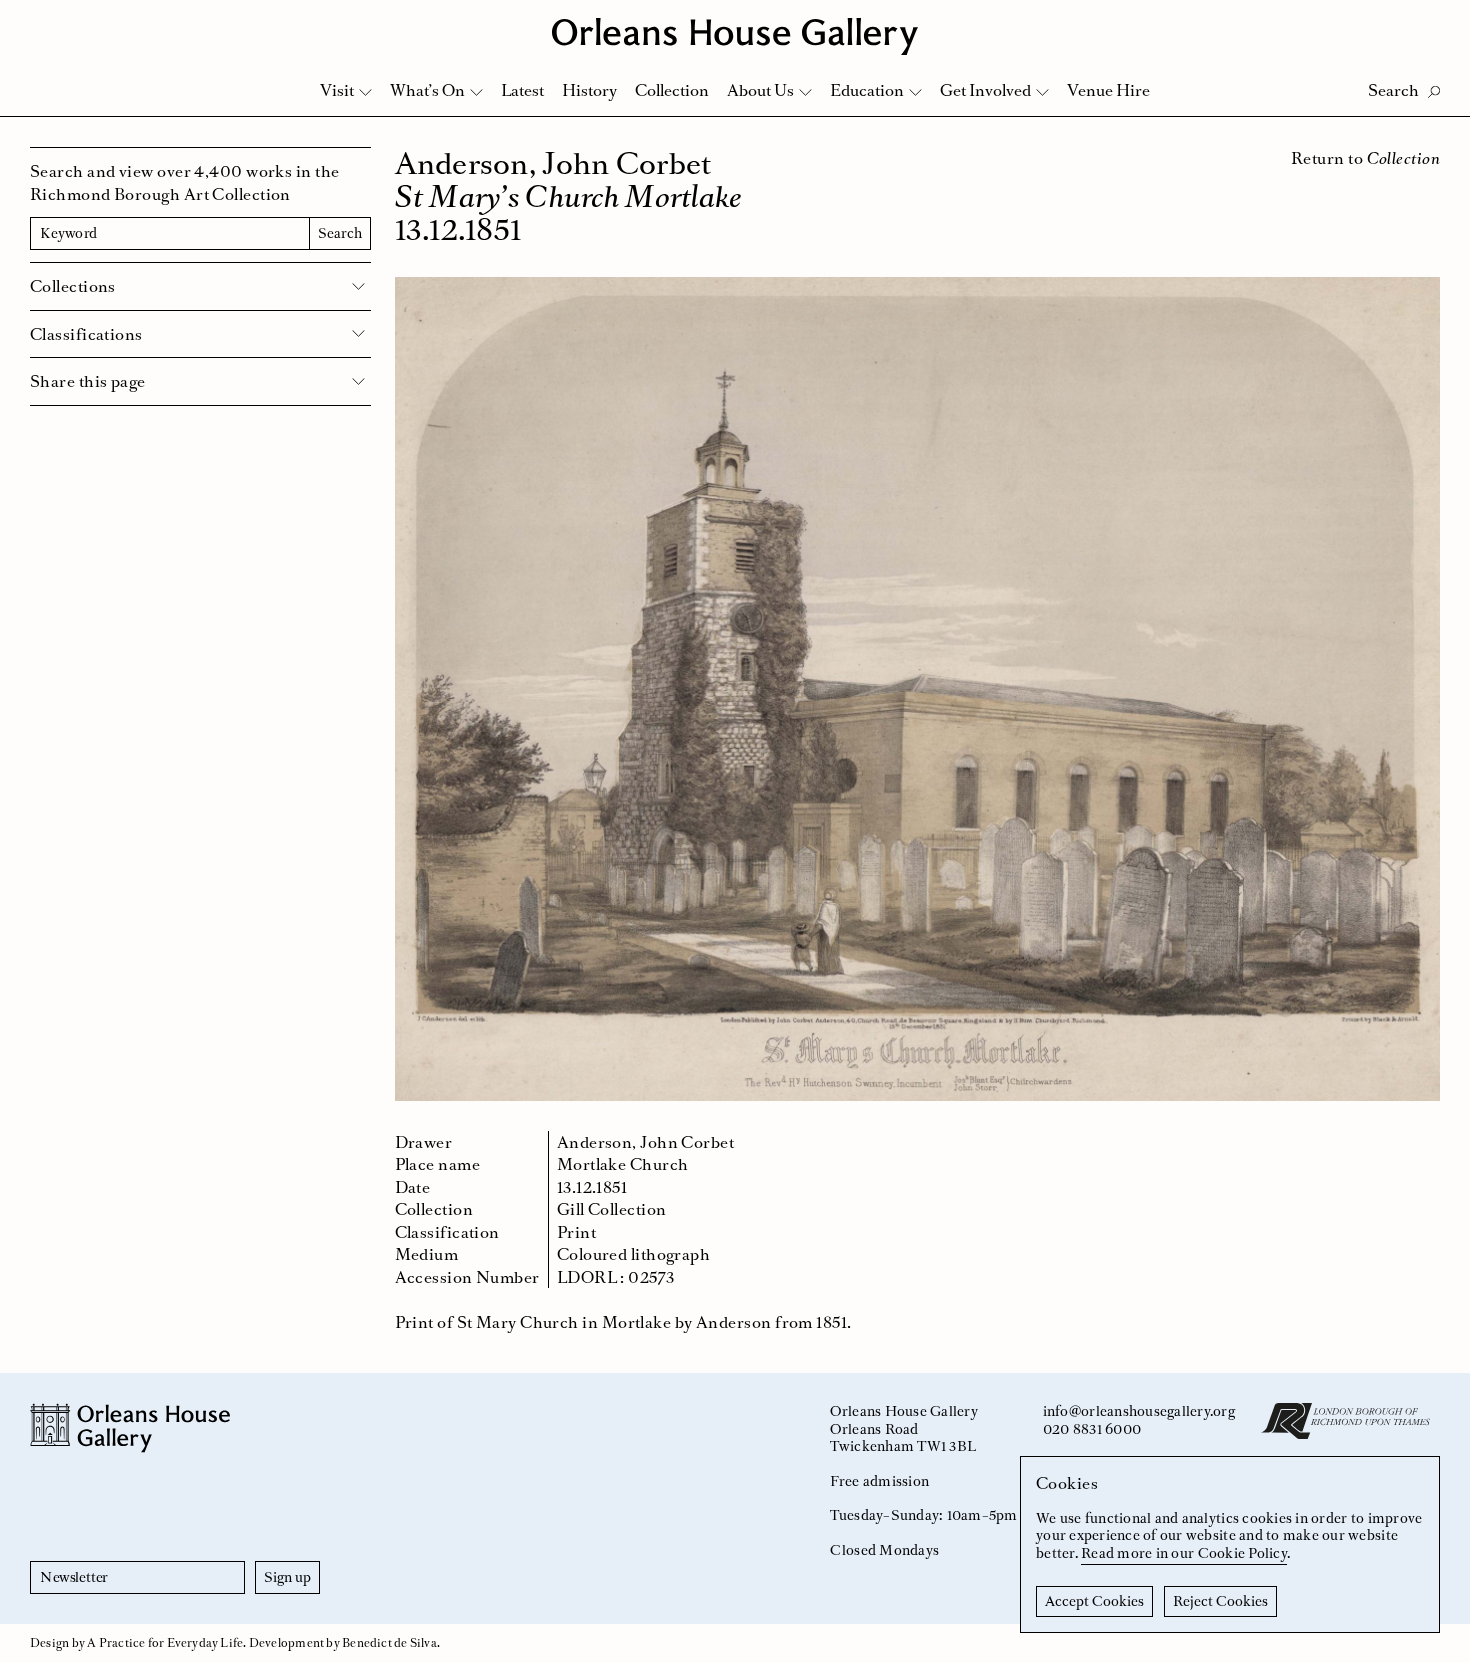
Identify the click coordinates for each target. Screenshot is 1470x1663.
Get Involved (985, 90)
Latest (522, 90)
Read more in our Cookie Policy (1184, 1553)
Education (867, 90)
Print (576, 1232)
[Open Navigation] (1428, 21)
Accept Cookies (1094, 1601)
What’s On (427, 90)
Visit (337, 90)
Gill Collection (612, 1209)
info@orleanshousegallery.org (1139, 1411)
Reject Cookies (1220, 1601)
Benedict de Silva (389, 1643)
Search (340, 233)
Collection (672, 90)
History (589, 90)
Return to (1365, 158)
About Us (760, 90)
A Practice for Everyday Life (165, 1643)
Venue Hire (1108, 90)
